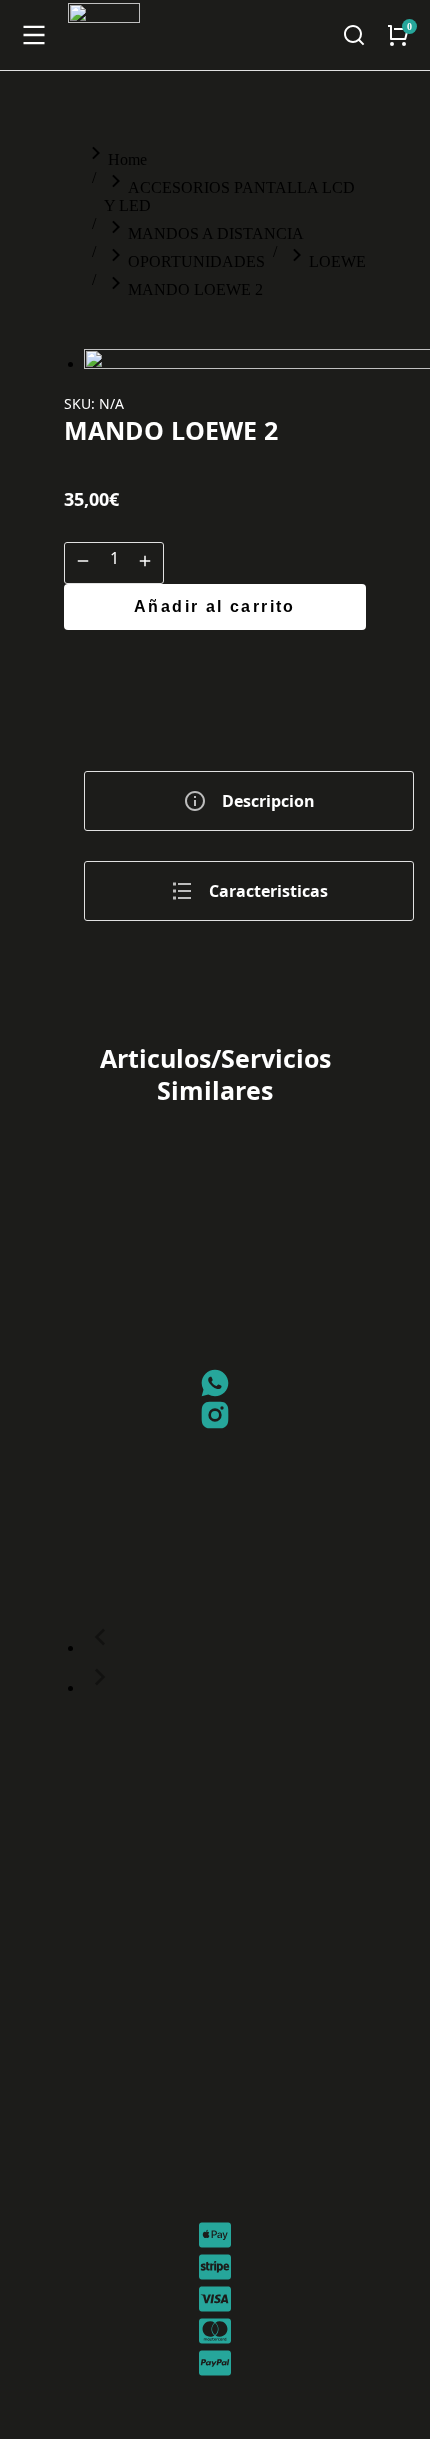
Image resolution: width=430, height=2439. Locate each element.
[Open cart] (398, 35)
